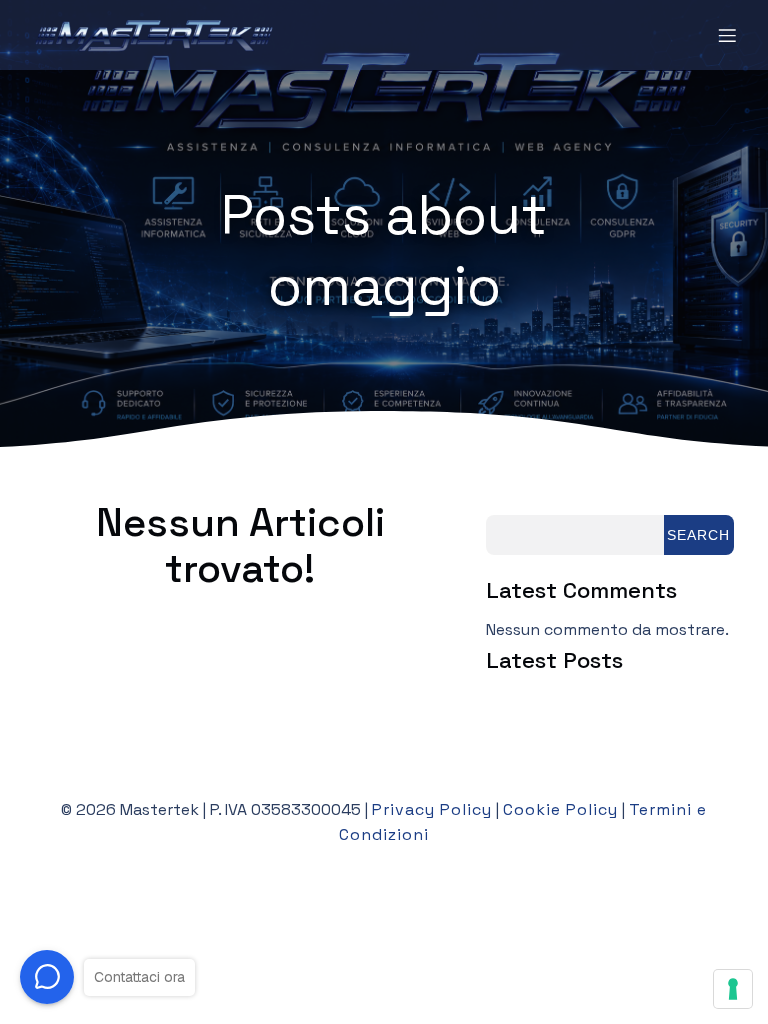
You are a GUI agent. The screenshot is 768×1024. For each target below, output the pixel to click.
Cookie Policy (560, 809)
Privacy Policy (432, 809)
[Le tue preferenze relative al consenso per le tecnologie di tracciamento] (733, 989)
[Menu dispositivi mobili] (727, 35)
